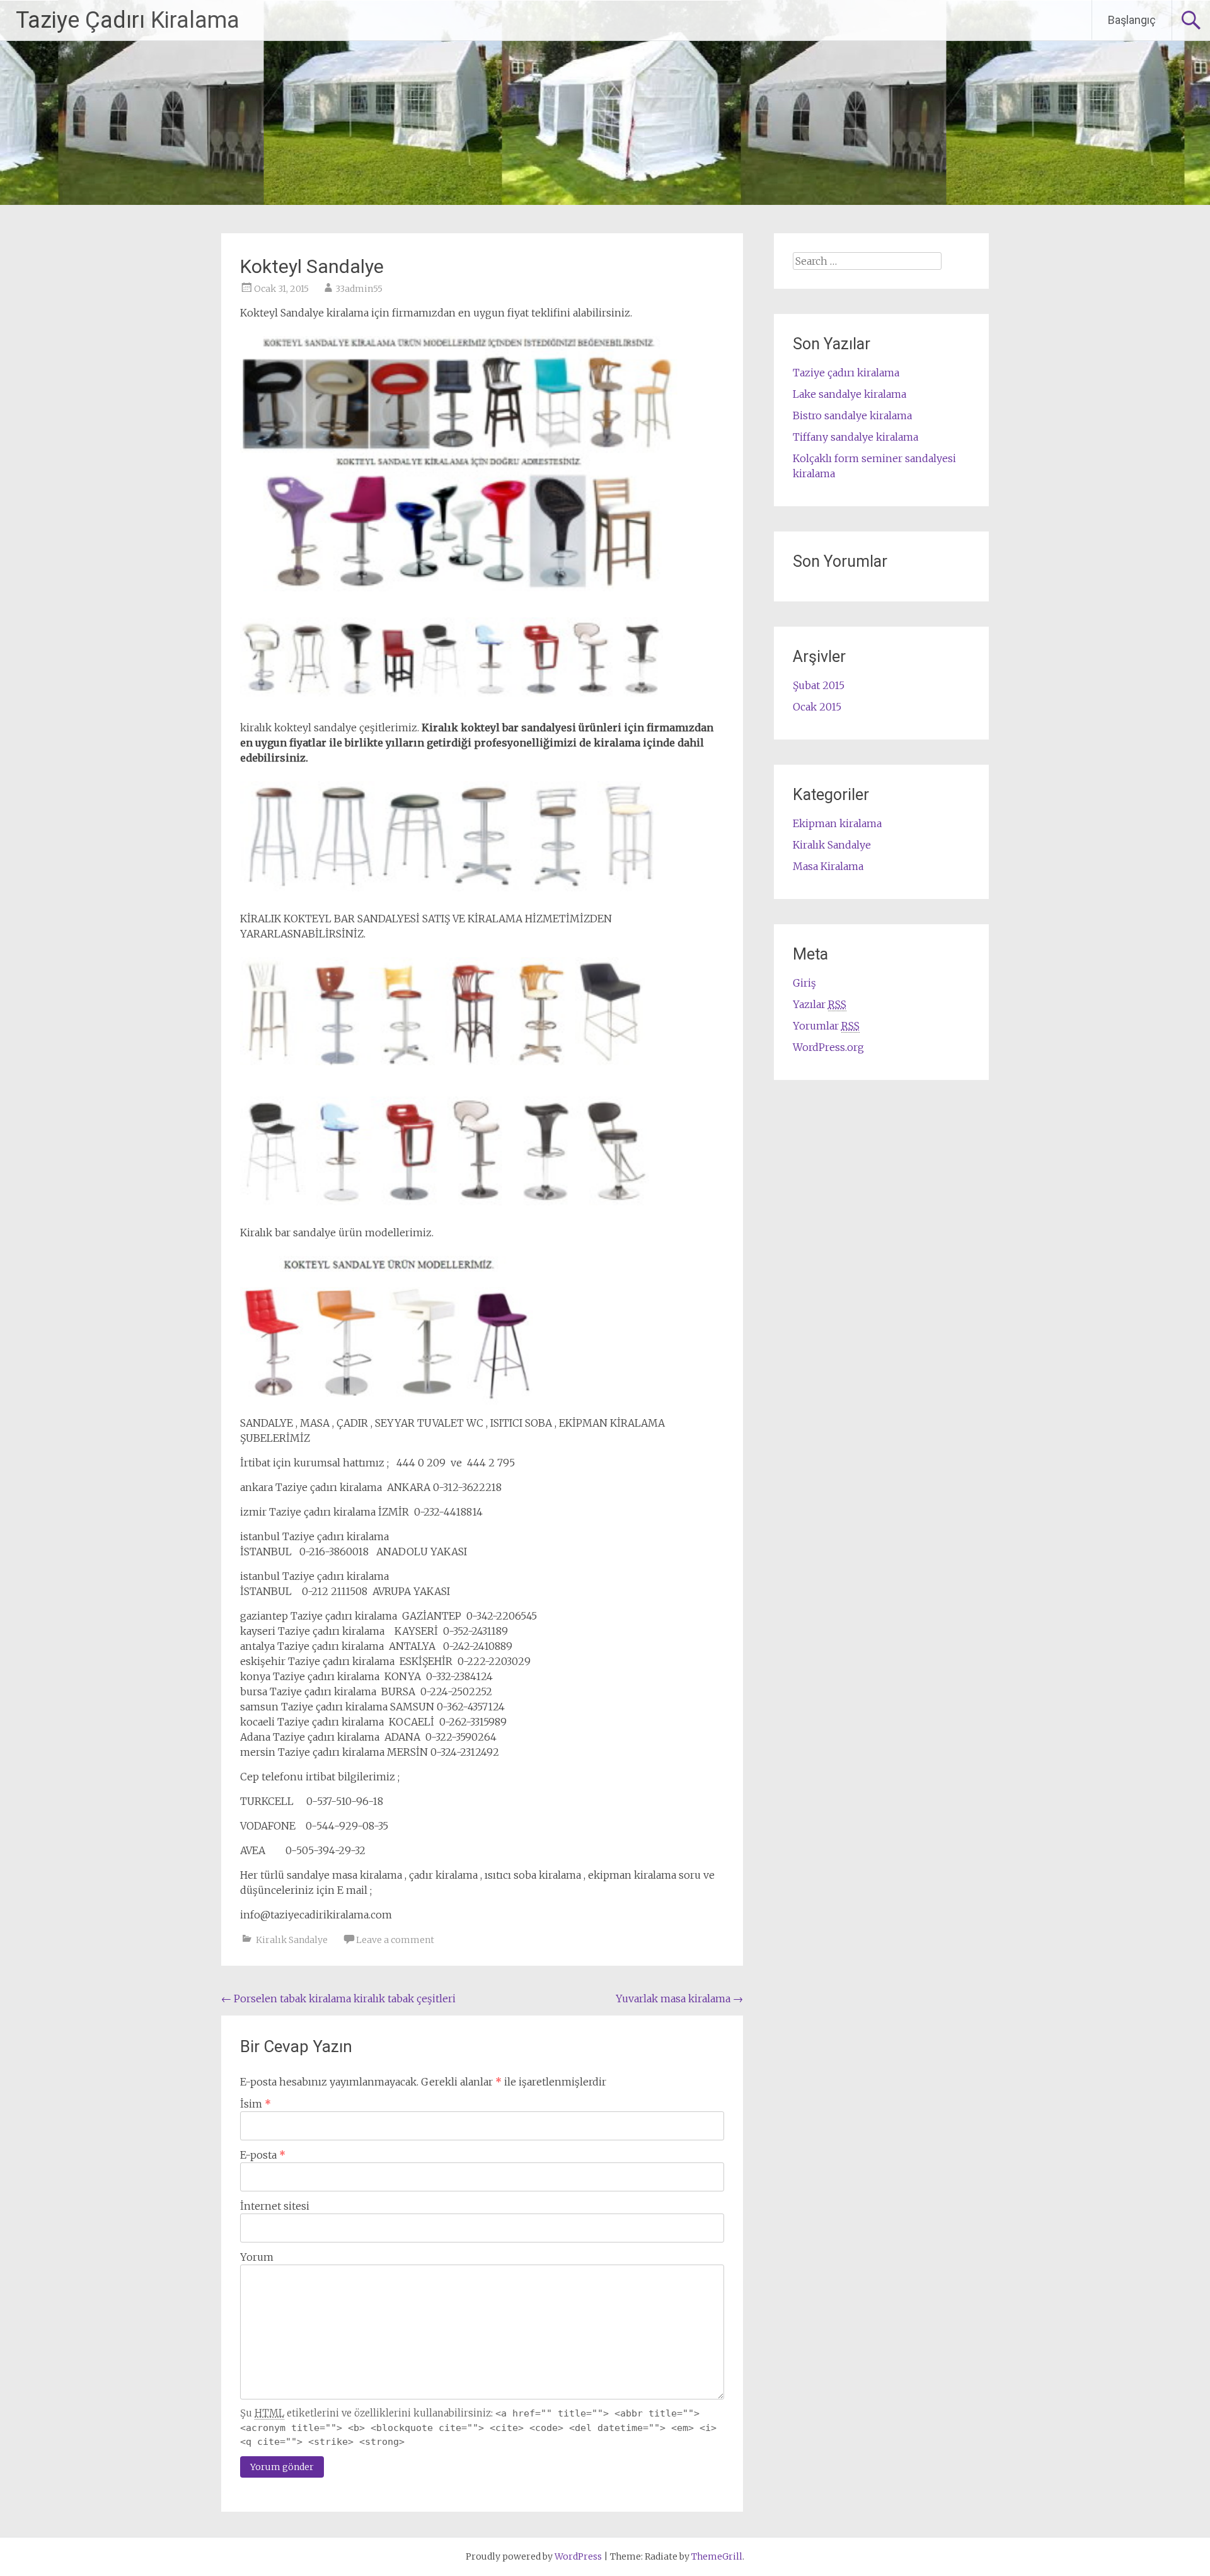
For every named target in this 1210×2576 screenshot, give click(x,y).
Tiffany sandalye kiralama (856, 437)
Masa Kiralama (828, 866)
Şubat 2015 (819, 685)
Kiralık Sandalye (292, 1940)
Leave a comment (395, 1940)
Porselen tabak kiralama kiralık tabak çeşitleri (338, 1999)
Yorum (257, 2257)
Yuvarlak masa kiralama (679, 1999)
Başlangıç (1132, 20)
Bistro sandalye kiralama (852, 415)
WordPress (578, 2556)
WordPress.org (828, 1047)
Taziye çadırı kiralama (846, 373)
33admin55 (359, 289)
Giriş (804, 983)
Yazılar (820, 1004)
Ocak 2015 (817, 707)
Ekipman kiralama (837, 823)
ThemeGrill (717, 2556)
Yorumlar (826, 1026)
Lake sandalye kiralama (850, 394)
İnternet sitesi (275, 2206)
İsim (256, 2104)
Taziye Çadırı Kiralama (128, 20)
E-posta (263, 2155)
